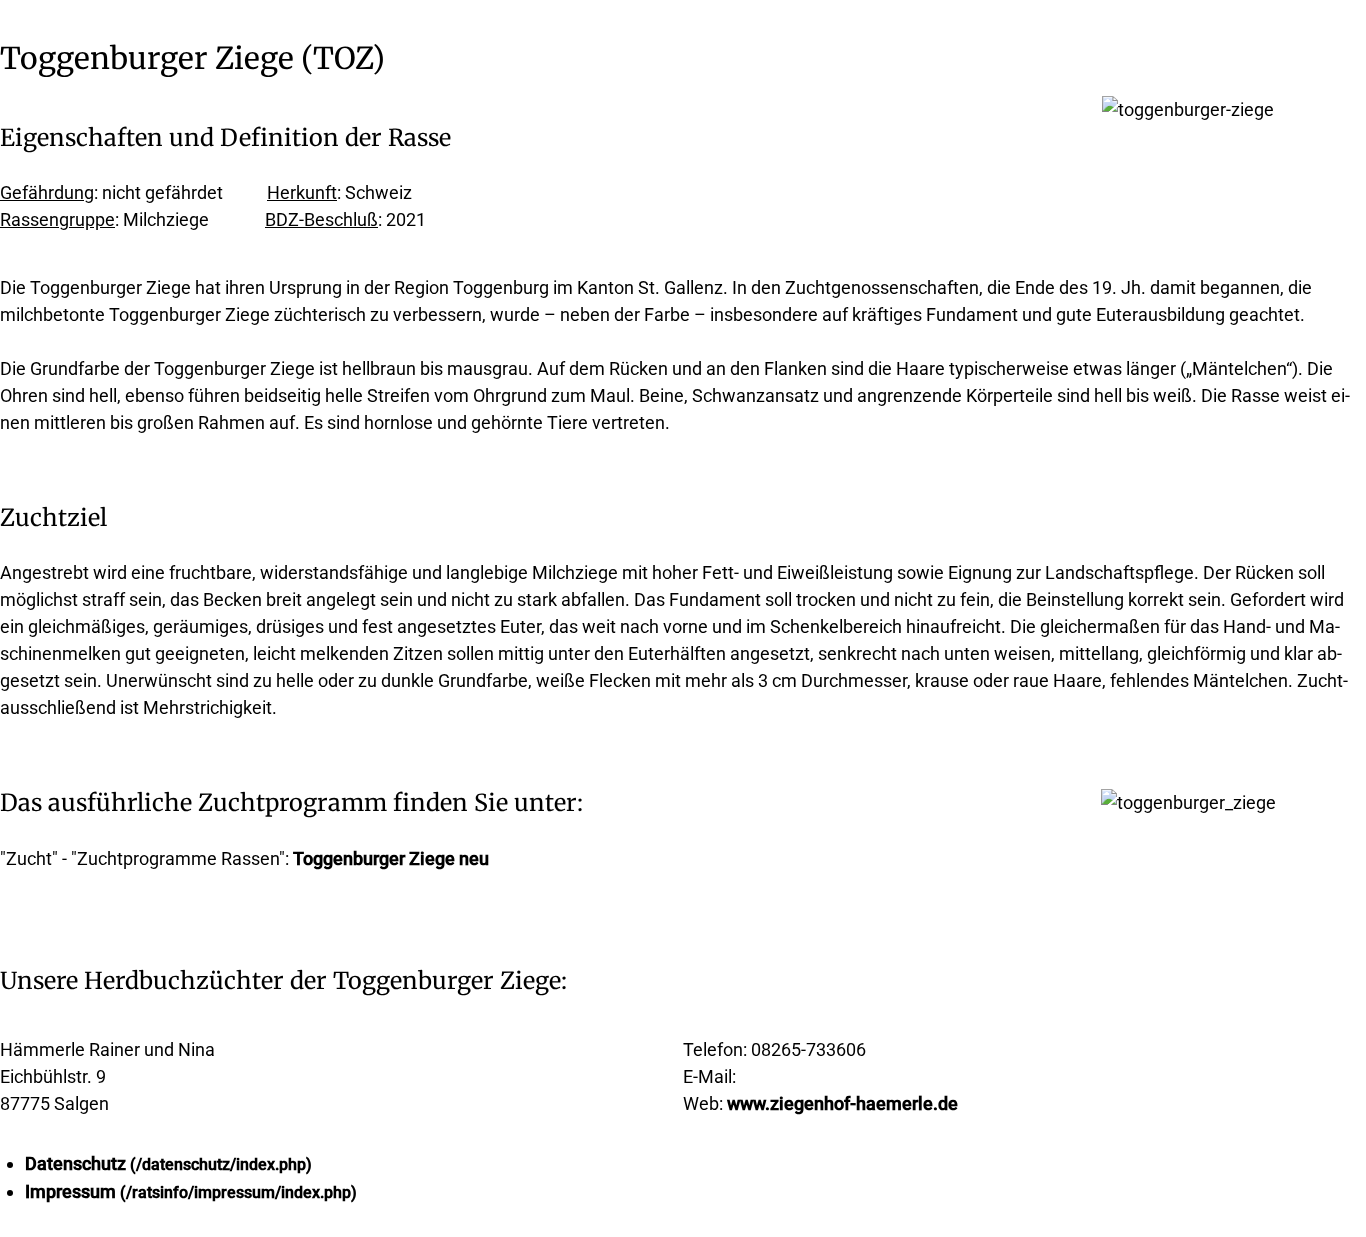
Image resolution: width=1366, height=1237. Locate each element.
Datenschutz (75, 1163)
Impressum (70, 1191)
